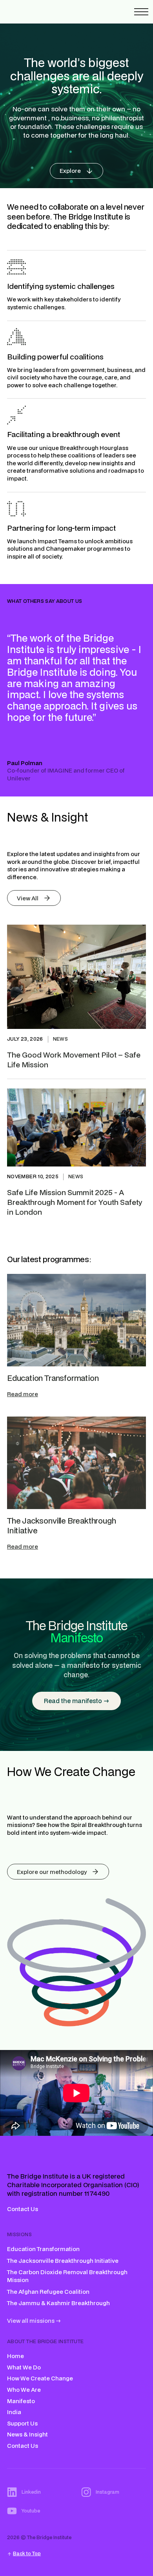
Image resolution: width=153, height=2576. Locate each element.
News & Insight (27, 2434)
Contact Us (23, 2209)
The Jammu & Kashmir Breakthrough (58, 2303)
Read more (23, 1394)
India (14, 2412)
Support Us (22, 2423)
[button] (141, 12)
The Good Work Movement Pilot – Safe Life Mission (74, 1059)
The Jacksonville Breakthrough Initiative (62, 1526)
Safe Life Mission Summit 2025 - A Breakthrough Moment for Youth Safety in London (75, 1202)
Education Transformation (53, 1378)
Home (15, 2356)
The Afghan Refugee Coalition (48, 2292)
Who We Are (24, 2390)
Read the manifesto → (76, 1701)
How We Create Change (40, 2378)
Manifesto (21, 2401)
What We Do (24, 2367)
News (60, 1039)
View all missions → (34, 2321)
